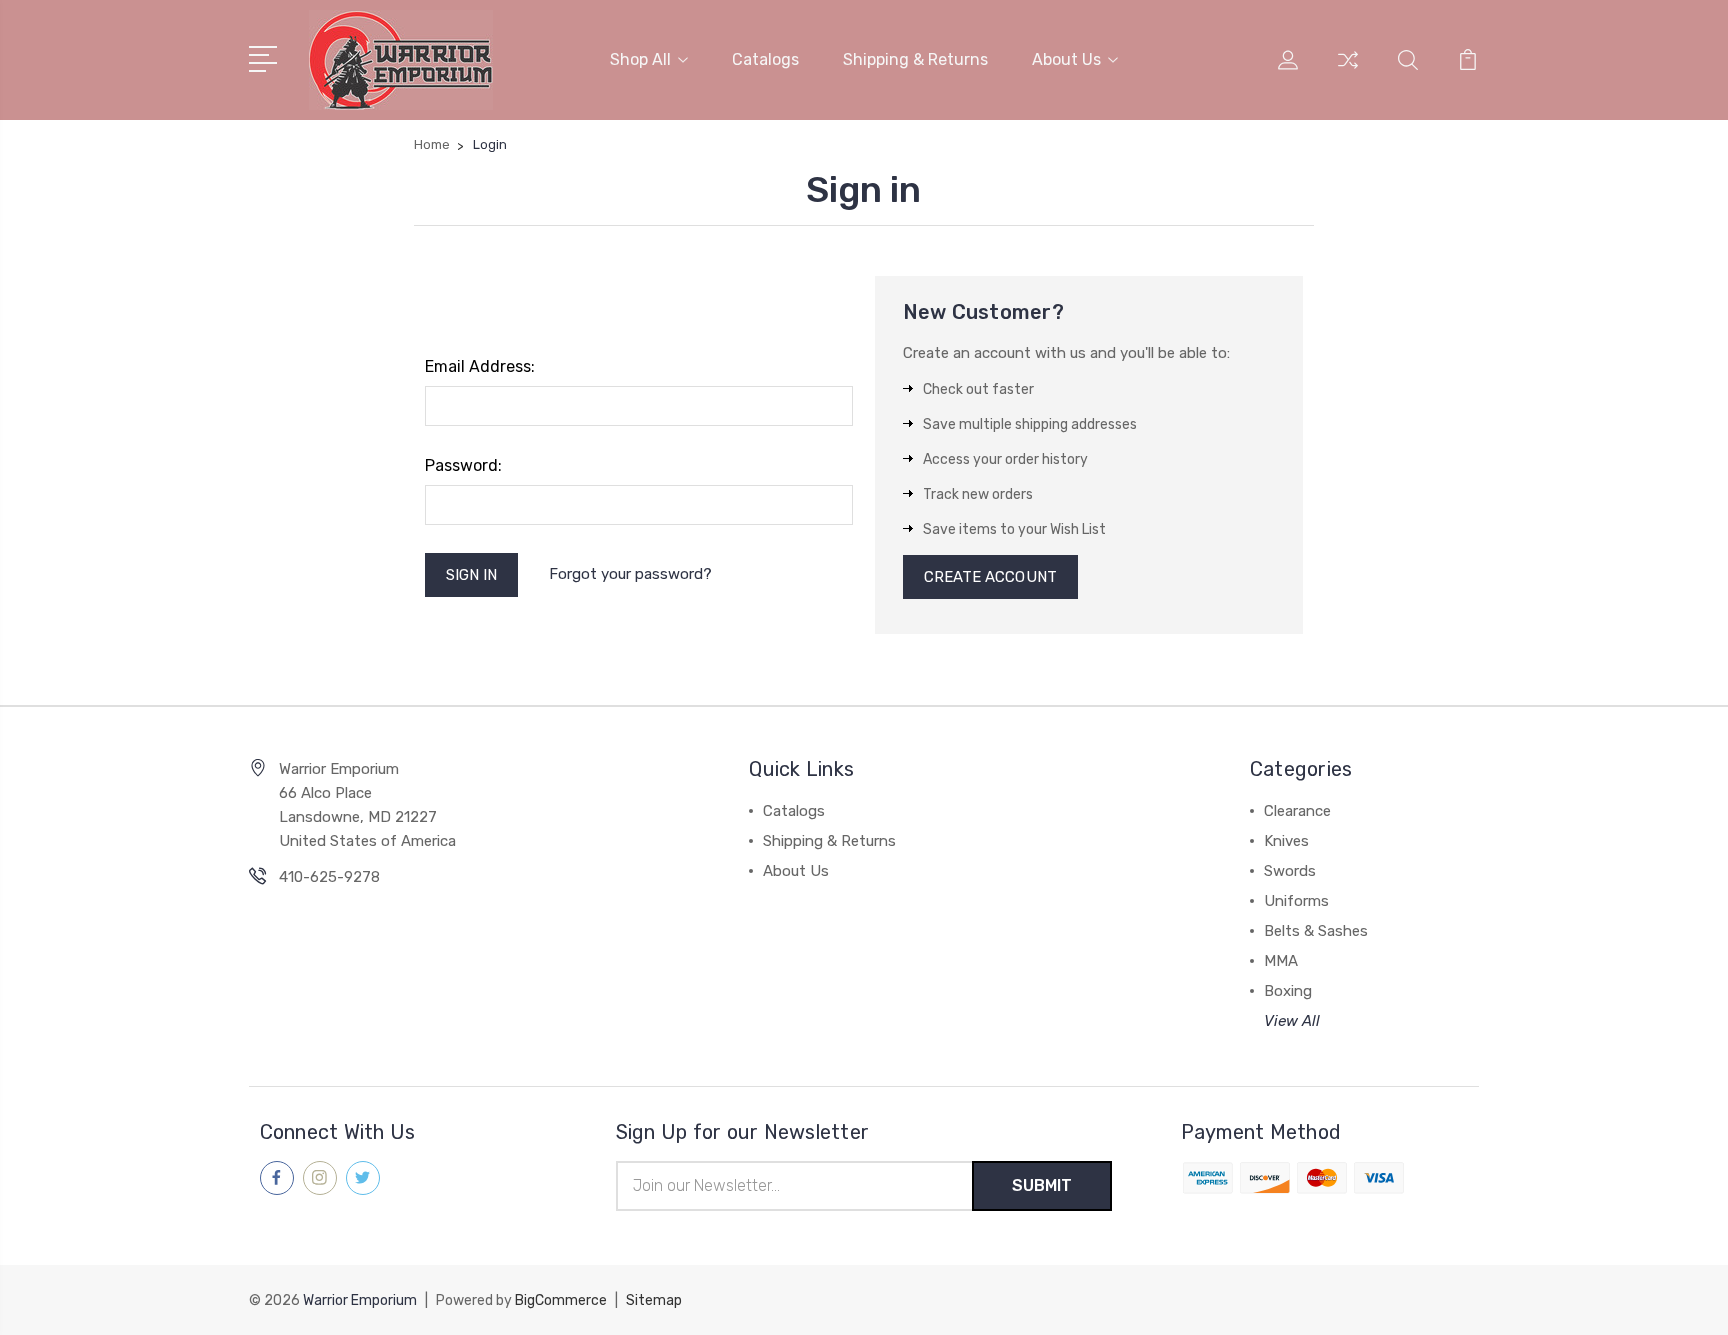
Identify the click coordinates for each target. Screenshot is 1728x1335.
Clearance (1297, 811)
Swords (1290, 871)
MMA (1281, 961)
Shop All (640, 59)
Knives (1286, 841)
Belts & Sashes (1316, 931)
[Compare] (1348, 72)
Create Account (990, 577)
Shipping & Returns (915, 59)
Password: (463, 465)
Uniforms (1296, 901)
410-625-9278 (329, 877)
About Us (1066, 59)
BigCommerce (561, 1300)
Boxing (1288, 991)
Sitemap (654, 1300)
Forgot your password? (630, 574)
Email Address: (480, 366)
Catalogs (765, 59)
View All (1292, 1021)
